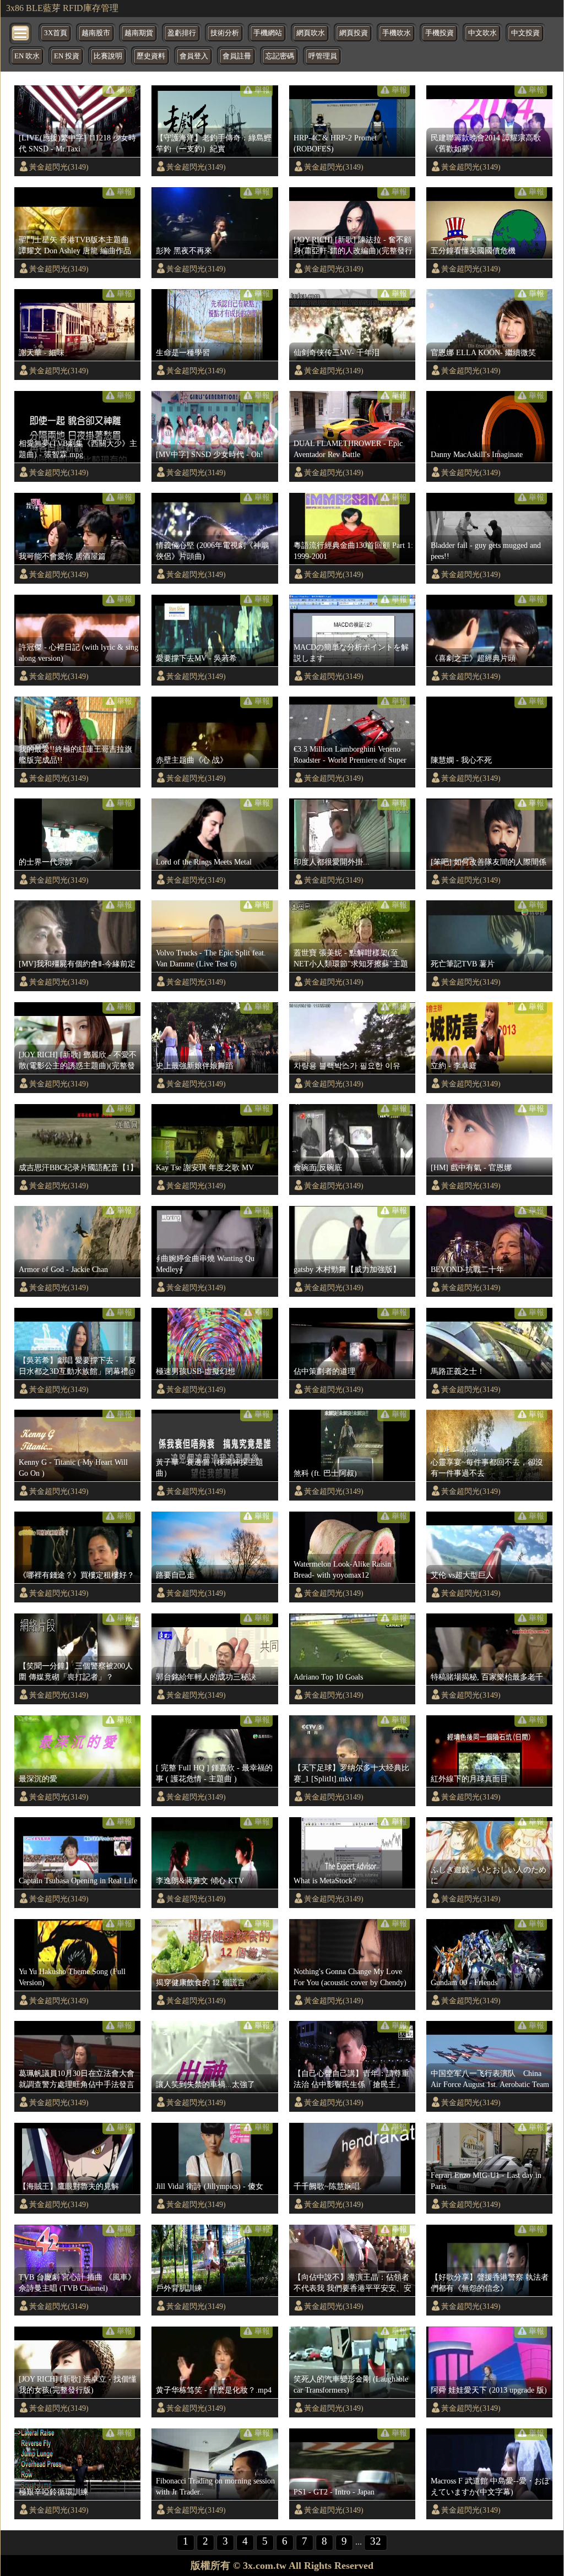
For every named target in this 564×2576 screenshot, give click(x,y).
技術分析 (225, 33)
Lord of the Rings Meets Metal (204, 862)
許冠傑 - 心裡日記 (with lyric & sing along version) (78, 653)
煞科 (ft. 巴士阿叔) (325, 1473)
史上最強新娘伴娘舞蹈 (194, 1066)
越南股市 (96, 33)
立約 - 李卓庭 (454, 1066)
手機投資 (440, 33)
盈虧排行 (182, 33)
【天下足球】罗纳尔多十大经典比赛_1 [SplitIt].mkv (351, 1773)
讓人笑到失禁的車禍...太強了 (205, 2084)
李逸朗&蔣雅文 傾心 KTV (200, 1881)
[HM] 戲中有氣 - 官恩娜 (471, 1167)
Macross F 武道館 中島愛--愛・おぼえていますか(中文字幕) (490, 2486)
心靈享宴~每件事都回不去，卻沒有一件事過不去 (487, 1468)
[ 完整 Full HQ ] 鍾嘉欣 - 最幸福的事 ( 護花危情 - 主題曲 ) (214, 1773)
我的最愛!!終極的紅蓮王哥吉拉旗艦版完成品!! (75, 754)
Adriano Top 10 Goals (328, 1677)
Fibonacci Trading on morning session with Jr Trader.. (215, 2486)
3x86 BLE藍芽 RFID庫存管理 (62, 8)
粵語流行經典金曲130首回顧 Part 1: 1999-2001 (353, 551)
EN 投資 (67, 56)
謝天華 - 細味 (42, 352)
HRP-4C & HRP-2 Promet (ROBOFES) (335, 143)
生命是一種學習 (183, 352)
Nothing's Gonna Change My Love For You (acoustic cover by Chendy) (350, 1977)
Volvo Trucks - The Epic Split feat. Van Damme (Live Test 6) (211, 958)
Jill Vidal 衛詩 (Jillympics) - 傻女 (210, 2186)
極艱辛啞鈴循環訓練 (53, 2492)
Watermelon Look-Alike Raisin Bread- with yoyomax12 (342, 1569)
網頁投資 (354, 33)
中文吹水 (482, 33)
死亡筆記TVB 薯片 (463, 964)
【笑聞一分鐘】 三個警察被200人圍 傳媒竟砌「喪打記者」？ (76, 1671)
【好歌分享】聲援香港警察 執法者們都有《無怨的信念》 (490, 2282)
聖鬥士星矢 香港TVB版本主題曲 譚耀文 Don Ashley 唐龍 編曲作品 (75, 245)
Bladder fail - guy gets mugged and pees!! (486, 551)
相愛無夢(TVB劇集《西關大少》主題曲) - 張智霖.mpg (78, 449)
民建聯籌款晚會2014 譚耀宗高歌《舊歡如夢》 (486, 143)
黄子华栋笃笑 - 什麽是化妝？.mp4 (214, 2390)
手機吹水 (397, 33)
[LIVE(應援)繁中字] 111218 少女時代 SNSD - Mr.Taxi (77, 143)
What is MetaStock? (325, 1881)
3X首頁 (56, 33)
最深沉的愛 (38, 1779)
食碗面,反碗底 (318, 1167)
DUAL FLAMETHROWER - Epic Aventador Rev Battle (348, 449)
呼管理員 (323, 56)
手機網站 (268, 33)
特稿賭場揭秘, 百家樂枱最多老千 (487, 1677)
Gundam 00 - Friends (464, 1982)
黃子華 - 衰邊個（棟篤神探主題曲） (210, 1468)
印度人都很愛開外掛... (332, 862)
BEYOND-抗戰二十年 (467, 1269)
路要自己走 (175, 1575)
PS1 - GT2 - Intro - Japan (334, 2492)
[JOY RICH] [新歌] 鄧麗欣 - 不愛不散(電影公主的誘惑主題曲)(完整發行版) (78, 1061)
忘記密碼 (280, 56)
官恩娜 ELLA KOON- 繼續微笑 (483, 352)
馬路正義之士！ (458, 1371)
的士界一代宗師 (46, 862)
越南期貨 (139, 33)
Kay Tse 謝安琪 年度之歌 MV (205, 1167)
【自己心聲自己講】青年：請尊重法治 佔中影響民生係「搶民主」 (351, 2079)
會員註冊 (237, 56)
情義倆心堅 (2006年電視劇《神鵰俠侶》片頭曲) (212, 551)
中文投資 (525, 33)
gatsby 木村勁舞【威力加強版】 (347, 1269)
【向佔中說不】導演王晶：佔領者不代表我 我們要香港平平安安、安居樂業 (352, 2283)
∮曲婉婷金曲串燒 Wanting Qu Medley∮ (205, 1264)
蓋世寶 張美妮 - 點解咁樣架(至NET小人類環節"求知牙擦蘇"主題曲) (351, 959)
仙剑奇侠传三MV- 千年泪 (337, 352)
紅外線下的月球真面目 (469, 1779)
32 (376, 2541)
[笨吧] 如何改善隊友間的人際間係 (489, 862)
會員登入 (194, 56)
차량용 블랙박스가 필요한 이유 (347, 1066)
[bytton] (21, 32)
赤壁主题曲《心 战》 (192, 760)
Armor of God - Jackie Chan (63, 1269)
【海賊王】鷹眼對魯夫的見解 (69, 2186)
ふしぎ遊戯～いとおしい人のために (489, 1875)
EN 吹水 (27, 56)
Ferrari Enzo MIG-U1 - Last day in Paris (486, 2181)
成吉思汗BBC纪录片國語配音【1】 (78, 1167)
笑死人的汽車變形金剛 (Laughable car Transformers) (351, 2384)
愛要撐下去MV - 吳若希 (196, 658)
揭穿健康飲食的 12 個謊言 (200, 1982)
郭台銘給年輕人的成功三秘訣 (206, 1677)
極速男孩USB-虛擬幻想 (196, 1371)
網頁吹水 (311, 33)
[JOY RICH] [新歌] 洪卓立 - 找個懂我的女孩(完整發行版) (78, 2384)
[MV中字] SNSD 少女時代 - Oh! (210, 454)
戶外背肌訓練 (179, 2288)
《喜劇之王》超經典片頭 (473, 658)
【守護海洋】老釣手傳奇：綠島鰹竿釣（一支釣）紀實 (214, 143)
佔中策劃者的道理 (324, 1371)
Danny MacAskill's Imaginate (477, 454)
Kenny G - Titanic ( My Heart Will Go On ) (73, 1468)
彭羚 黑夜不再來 (184, 251)
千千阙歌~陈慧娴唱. (328, 2186)
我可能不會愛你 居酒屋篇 (62, 556)
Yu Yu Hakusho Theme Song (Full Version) (72, 1977)
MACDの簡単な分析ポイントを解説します (351, 653)
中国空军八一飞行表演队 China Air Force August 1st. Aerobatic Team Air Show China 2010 (491, 2079)
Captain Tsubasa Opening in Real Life (78, 1881)
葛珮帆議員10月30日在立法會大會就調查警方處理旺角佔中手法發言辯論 (77, 2079)
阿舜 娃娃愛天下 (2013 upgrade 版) (489, 2390)
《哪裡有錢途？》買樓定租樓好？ (77, 1575)
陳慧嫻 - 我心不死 (461, 760)
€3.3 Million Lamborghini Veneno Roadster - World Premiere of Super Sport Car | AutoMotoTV (350, 755)
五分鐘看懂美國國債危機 (473, 251)
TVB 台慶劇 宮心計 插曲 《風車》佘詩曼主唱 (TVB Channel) (77, 2282)
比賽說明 (108, 56)
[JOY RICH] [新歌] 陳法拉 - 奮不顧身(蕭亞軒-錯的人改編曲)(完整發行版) (353, 246)
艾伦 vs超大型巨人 (462, 1575)
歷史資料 (151, 56)
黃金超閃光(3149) (59, 167)
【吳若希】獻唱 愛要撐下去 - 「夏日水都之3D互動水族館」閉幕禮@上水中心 (77, 1366)
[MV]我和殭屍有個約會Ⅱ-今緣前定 (77, 964)
